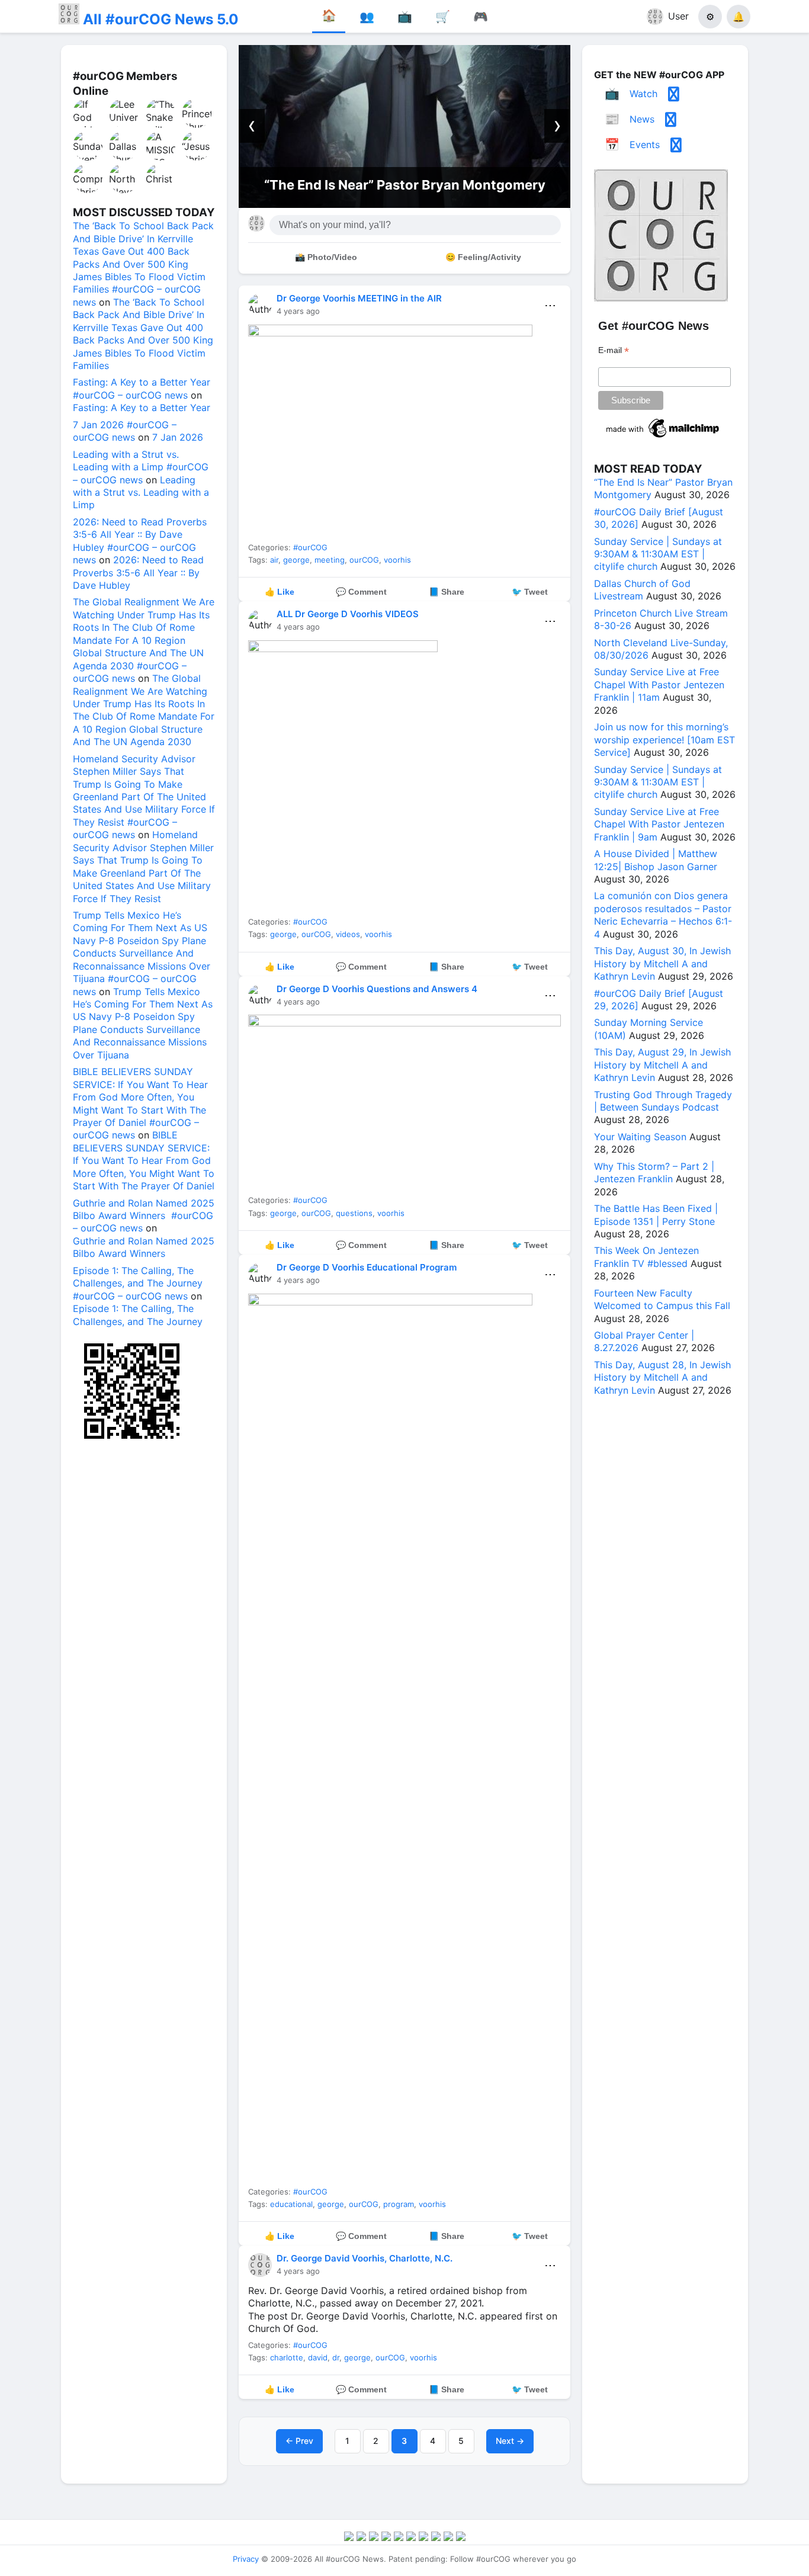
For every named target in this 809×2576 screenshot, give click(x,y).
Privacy (246, 2559)
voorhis (397, 560)
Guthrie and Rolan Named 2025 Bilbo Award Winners (144, 1247)
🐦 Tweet (530, 592)
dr (336, 2357)
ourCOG (364, 560)
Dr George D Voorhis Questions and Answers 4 (377, 989)
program (399, 2204)
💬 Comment (361, 592)
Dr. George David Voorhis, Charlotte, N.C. (365, 2258)
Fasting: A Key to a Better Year (142, 408)
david (318, 2357)
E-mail (614, 350)
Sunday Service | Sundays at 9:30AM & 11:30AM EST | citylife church (658, 554)
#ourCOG (310, 547)
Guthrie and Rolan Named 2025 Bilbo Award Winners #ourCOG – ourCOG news (144, 1216)
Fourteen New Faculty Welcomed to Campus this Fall (662, 1299)
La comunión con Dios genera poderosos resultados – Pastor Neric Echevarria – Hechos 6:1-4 (663, 915)
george (296, 560)
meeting (330, 560)
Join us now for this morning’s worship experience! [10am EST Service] (664, 740)
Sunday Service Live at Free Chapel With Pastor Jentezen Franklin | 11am (659, 684)
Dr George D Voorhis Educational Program (367, 1267)
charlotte (287, 2357)
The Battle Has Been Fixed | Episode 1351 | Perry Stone (656, 1215)
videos (348, 934)
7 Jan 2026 (178, 437)
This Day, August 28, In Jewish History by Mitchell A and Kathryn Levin (662, 1377)
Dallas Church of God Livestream (642, 590)
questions (354, 1213)
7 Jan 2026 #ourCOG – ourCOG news (125, 431)
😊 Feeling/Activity (483, 257)
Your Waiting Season (640, 1137)
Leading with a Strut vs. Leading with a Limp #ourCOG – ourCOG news (141, 467)
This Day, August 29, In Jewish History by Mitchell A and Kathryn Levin (662, 1065)
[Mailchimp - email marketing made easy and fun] (663, 438)
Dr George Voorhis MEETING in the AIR (359, 298)
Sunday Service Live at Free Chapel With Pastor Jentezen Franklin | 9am (659, 824)
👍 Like (280, 592)
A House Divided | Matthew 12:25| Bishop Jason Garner (656, 860)
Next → (510, 2441)
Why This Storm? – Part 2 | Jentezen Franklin (654, 1172)
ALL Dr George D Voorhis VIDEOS (348, 614)
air (274, 560)
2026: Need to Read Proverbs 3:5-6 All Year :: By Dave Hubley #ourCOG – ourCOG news (140, 541)
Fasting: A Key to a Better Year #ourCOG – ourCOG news (142, 388)
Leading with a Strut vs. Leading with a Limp (141, 493)
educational (291, 2204)
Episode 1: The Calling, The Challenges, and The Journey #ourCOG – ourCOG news (138, 1283)
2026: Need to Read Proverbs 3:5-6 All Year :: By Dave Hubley (138, 572)
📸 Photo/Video (326, 257)
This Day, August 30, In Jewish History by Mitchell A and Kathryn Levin (662, 963)
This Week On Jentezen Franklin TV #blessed (646, 1257)
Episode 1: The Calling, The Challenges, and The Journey (138, 1315)
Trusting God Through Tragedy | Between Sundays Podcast (663, 1101)
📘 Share (447, 592)
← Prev (299, 2441)
